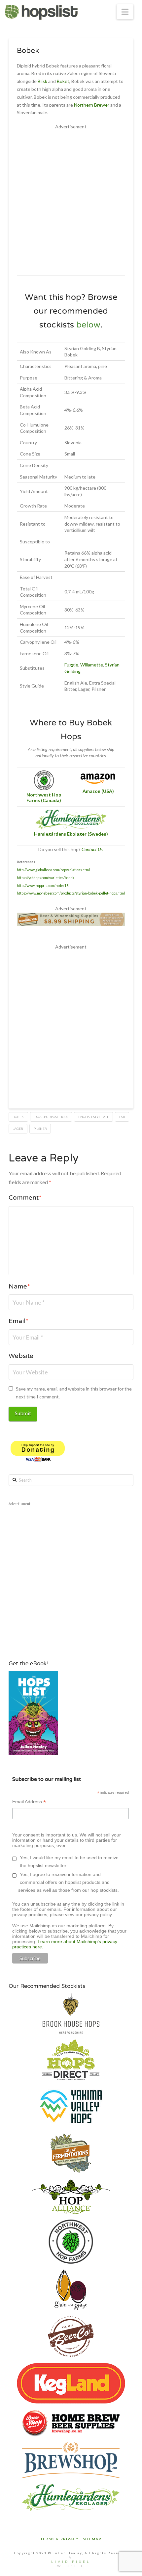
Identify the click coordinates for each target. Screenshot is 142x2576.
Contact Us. (92, 849)
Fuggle (71, 665)
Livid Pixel (71, 2562)
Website (21, 1357)
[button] (125, 12)
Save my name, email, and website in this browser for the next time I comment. (74, 1393)
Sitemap (92, 2539)
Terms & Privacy (60, 2539)
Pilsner (40, 1129)
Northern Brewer (92, 105)
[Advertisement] (71, 201)
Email (18, 1322)
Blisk (42, 81)
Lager (18, 1129)
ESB (122, 1117)
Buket (63, 81)
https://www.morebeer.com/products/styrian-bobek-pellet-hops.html (71, 893)
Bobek (18, 1117)
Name (19, 1287)
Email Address (29, 1802)
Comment (25, 1198)
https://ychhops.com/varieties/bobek (46, 878)
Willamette (92, 665)
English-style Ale (94, 1117)
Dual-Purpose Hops (51, 1117)
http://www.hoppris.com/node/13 (43, 886)
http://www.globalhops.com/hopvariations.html (53, 870)
